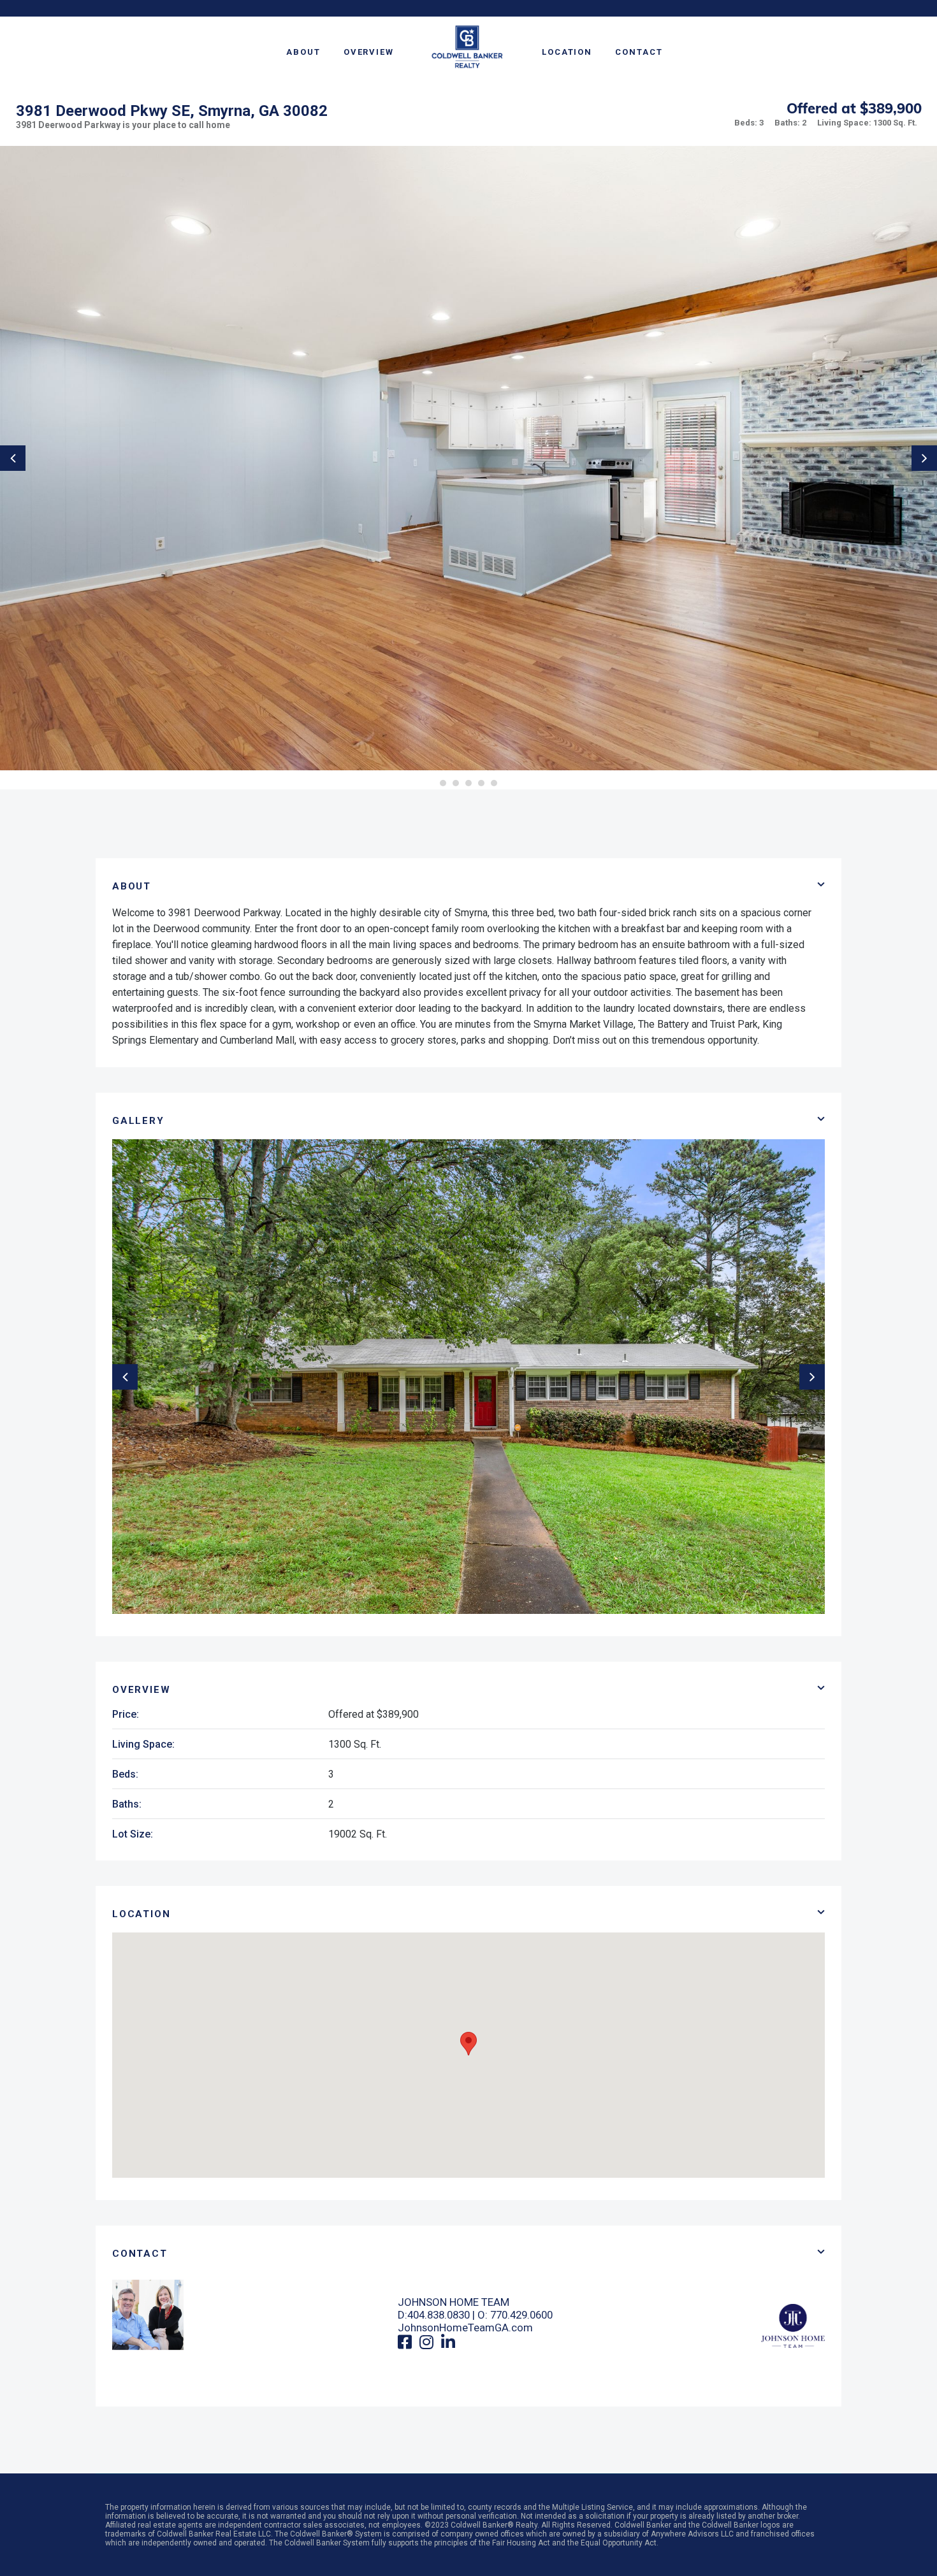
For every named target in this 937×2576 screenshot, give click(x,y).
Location (567, 52)
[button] (468, 2044)
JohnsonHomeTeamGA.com (465, 2328)
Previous (13, 458)
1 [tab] (443, 783)
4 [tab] (481, 783)
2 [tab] (456, 783)
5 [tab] (494, 783)
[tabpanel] (468, 458)
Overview (369, 52)
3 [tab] (468, 783)
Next (924, 458)
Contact (639, 52)
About (303, 52)
